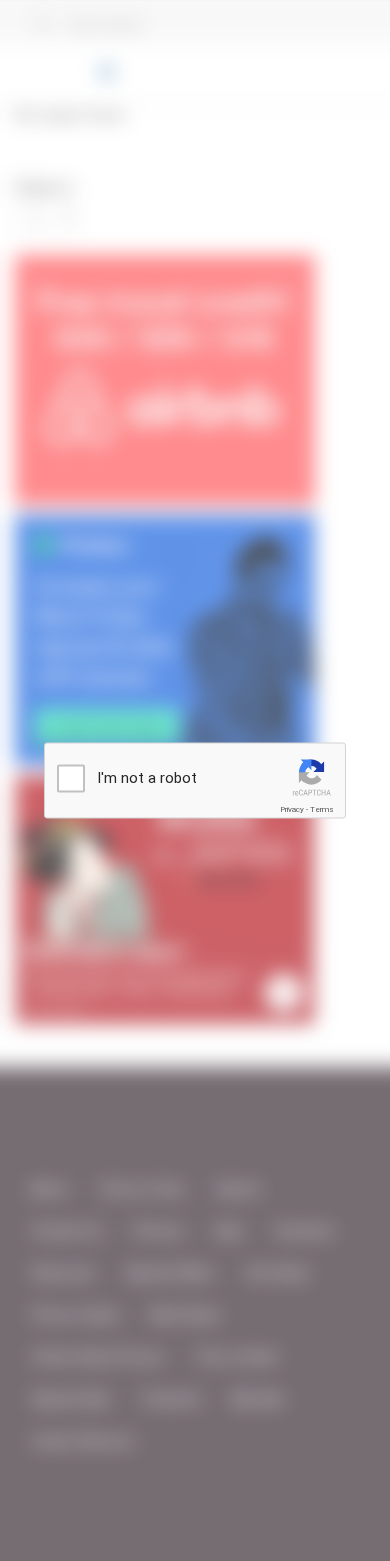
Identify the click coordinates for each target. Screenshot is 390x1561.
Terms (322, 809)
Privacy (292, 809)
